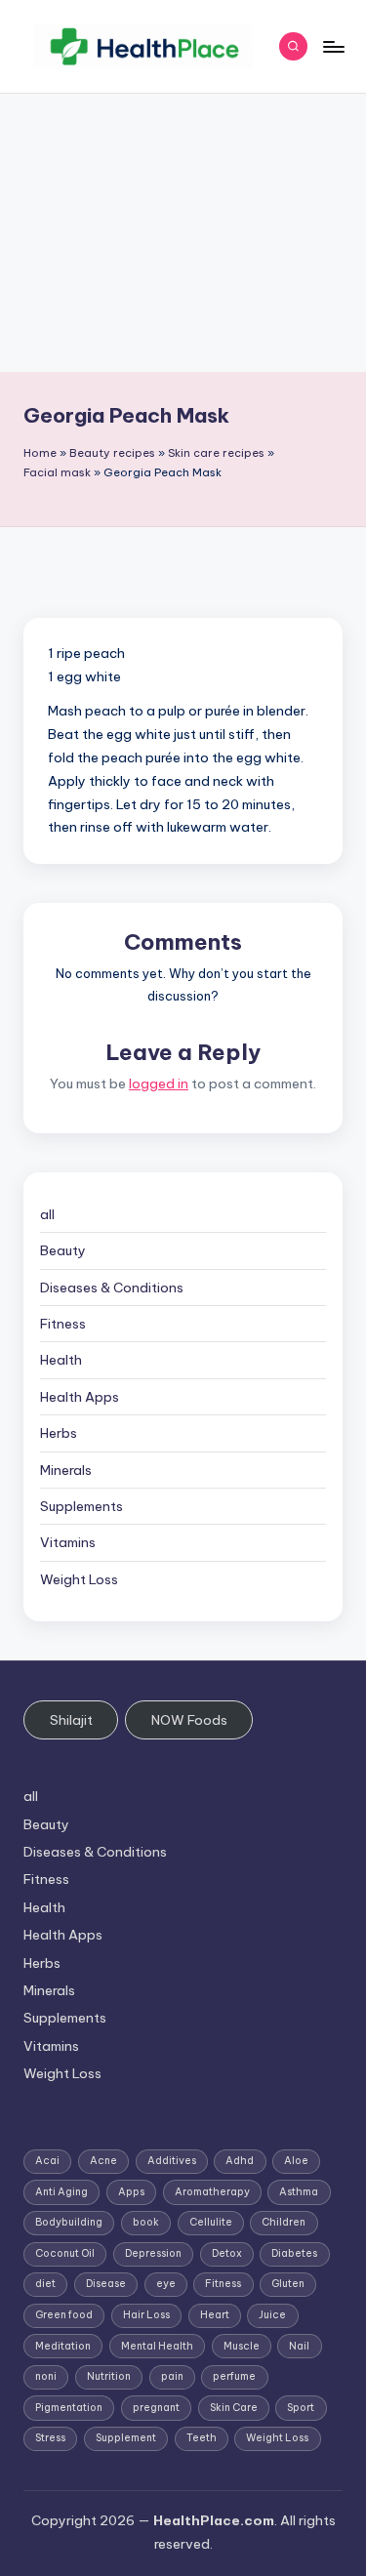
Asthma (299, 2192)
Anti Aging (61, 2192)
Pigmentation (69, 2408)
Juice (272, 2315)
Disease (106, 2284)
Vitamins (68, 1542)
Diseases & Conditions (112, 1288)
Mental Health (157, 2346)
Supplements (81, 1506)
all (47, 1214)
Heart (215, 2315)
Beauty (63, 1250)
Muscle (242, 2346)
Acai (47, 2161)
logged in (159, 1084)
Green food (64, 2315)
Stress (50, 2438)
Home (40, 453)
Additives (172, 2161)
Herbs (59, 1433)
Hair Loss (146, 2315)
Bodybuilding (69, 2222)
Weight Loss (79, 1579)
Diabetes (294, 2253)
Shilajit (71, 1720)
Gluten (288, 2284)
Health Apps (80, 1397)
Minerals (66, 1470)
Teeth (202, 2438)
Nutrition (109, 2376)
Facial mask (57, 472)
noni (46, 2376)
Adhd (240, 2161)
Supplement (126, 2438)
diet (45, 2284)
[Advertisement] (183, 233)
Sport (301, 2408)
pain (172, 2376)
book (146, 2222)
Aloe (296, 2161)
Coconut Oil (65, 2253)
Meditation (63, 2346)
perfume (234, 2376)
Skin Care (234, 2408)
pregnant (156, 2408)
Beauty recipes (112, 453)
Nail (299, 2346)
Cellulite (211, 2222)
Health (61, 1360)
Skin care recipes (216, 453)
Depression (153, 2253)
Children (284, 2222)
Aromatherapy (212, 2192)
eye (166, 2284)
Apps (131, 2192)
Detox (227, 2253)
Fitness (63, 1324)
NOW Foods (189, 1720)
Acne (103, 2161)
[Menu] (333, 46)
